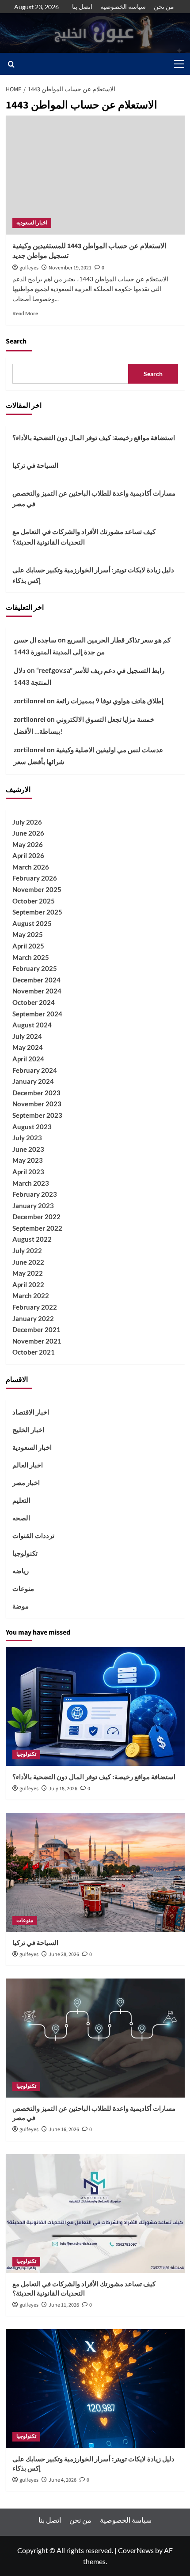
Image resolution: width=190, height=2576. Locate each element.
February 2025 (35, 968)
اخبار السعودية (32, 223)
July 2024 (27, 1036)
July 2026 (27, 822)
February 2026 (35, 878)
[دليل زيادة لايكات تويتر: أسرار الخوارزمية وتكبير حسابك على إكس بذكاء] (95, 2389)
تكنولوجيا (25, 1553)
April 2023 (28, 1172)
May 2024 (28, 1047)
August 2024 (32, 1025)
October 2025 (34, 901)
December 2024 (36, 980)
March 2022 (31, 1295)
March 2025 (31, 957)
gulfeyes (29, 268)
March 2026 (31, 867)
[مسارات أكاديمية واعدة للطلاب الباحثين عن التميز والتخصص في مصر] (95, 2038)
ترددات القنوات (33, 1535)
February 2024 (35, 1070)
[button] (178, 64)
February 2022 (35, 1307)
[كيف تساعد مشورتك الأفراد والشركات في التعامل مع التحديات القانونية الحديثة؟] (95, 2214)
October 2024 (34, 1002)
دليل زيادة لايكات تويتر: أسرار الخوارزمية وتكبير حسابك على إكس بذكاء (93, 575)
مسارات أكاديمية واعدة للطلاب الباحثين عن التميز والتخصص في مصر (94, 498)
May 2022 (28, 1273)
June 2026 (28, 833)
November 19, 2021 (70, 268)
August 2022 (32, 1239)
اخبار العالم (28, 1465)
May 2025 (28, 934)
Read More (25, 313)
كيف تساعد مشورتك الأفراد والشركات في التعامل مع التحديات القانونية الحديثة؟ (84, 537)
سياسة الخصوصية (123, 6)
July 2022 (27, 1251)
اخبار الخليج (28, 1430)
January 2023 (33, 1206)
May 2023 (28, 1160)
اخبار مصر (26, 1482)
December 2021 (36, 1329)
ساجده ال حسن (35, 640)
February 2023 (35, 1194)
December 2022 (36, 1217)
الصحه (21, 1518)
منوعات (23, 1588)
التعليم (21, 1500)
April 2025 (28, 946)
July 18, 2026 (63, 1789)
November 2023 (37, 1104)
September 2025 (37, 912)
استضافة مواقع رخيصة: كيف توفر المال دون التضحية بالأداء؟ (94, 437)
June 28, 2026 (64, 1954)
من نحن (164, 6)
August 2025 (32, 923)
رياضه (21, 1571)
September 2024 (37, 1014)
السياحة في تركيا (35, 465)
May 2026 (28, 844)
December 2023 (36, 1093)
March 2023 (31, 1183)
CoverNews (136, 2550)
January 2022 (33, 1318)
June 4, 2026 (63, 2480)
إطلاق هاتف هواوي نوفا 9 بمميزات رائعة (110, 701)
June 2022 (28, 1262)
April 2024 (28, 1059)
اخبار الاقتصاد (31, 1412)
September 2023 (37, 1115)
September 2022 (37, 1228)
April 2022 (28, 1284)
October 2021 (34, 1352)
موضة (21, 1606)
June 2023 (28, 1149)
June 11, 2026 (64, 2305)
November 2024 (37, 991)
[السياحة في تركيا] (95, 1872)
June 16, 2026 (64, 2130)
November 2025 (37, 889)
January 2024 (33, 1081)
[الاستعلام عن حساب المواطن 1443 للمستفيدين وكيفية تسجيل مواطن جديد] (95, 175)
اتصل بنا (82, 6)
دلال (20, 670)
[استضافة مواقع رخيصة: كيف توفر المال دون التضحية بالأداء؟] (95, 1706)
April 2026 (28, 855)
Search (16, 341)
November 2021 (37, 1341)
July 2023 (27, 1138)
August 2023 (32, 1127)
